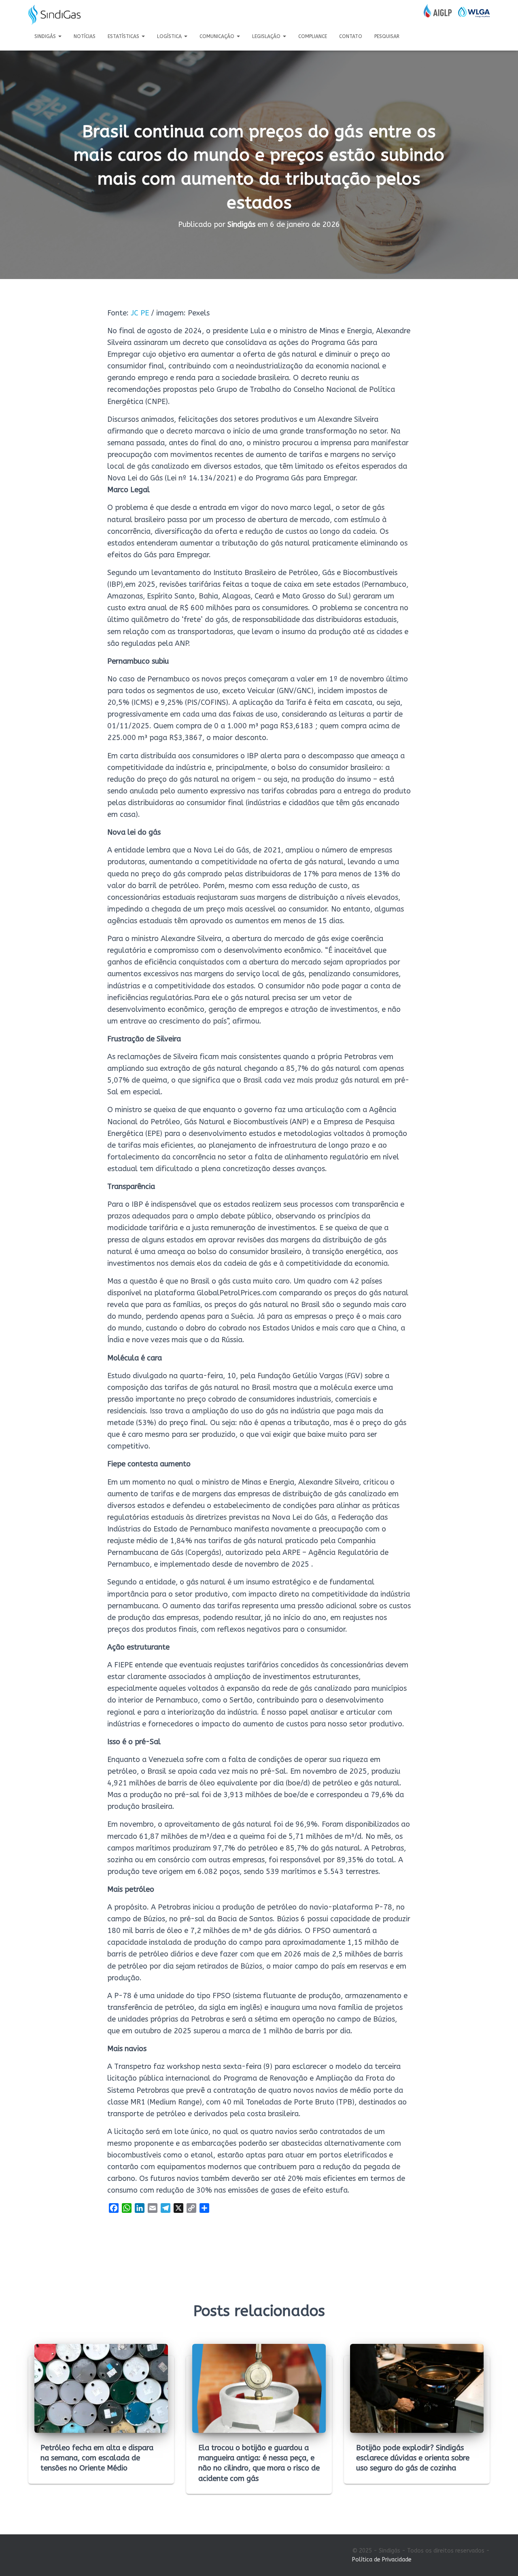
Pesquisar (387, 36)
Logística (170, 36)
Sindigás (46, 36)
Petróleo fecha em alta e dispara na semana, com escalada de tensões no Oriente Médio (97, 2458)
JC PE (140, 313)
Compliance (313, 36)
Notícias (85, 36)
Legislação (267, 36)
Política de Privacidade (382, 2560)
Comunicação (218, 36)
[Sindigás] (54, 15)
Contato (351, 36)
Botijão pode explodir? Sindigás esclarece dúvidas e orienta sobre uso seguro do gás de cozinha (413, 2458)
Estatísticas (124, 36)
